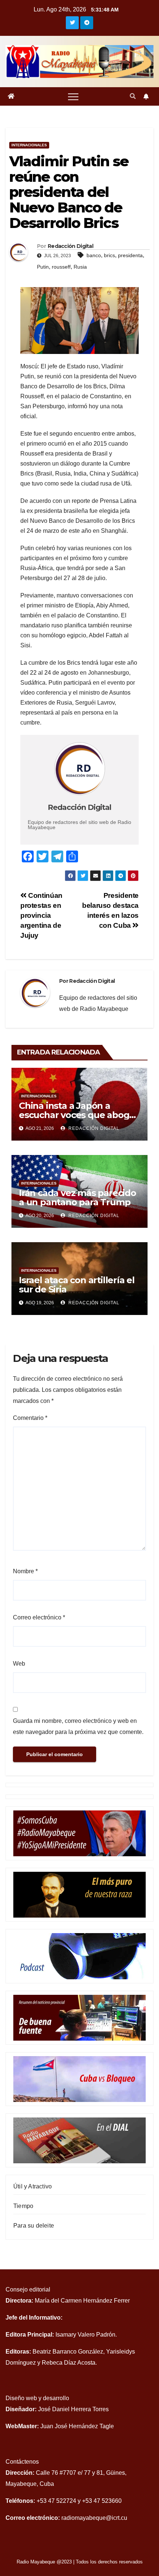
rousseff (61, 267)
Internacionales (29, 145)
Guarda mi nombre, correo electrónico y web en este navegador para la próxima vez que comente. (78, 1726)
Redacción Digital (93, 1128)
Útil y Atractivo (33, 2186)
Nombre (25, 1571)
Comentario (30, 1418)
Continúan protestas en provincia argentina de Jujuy (41, 915)
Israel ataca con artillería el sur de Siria (77, 1285)
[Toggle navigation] (73, 96)
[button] (133, 96)
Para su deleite (34, 2226)
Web (19, 1664)
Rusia (80, 267)
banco (94, 255)
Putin (43, 267)
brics (109, 255)
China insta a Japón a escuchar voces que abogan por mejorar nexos (79, 1115)
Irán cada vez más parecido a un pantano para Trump (77, 1197)
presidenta (130, 255)
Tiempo (23, 2206)
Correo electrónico (39, 1617)
